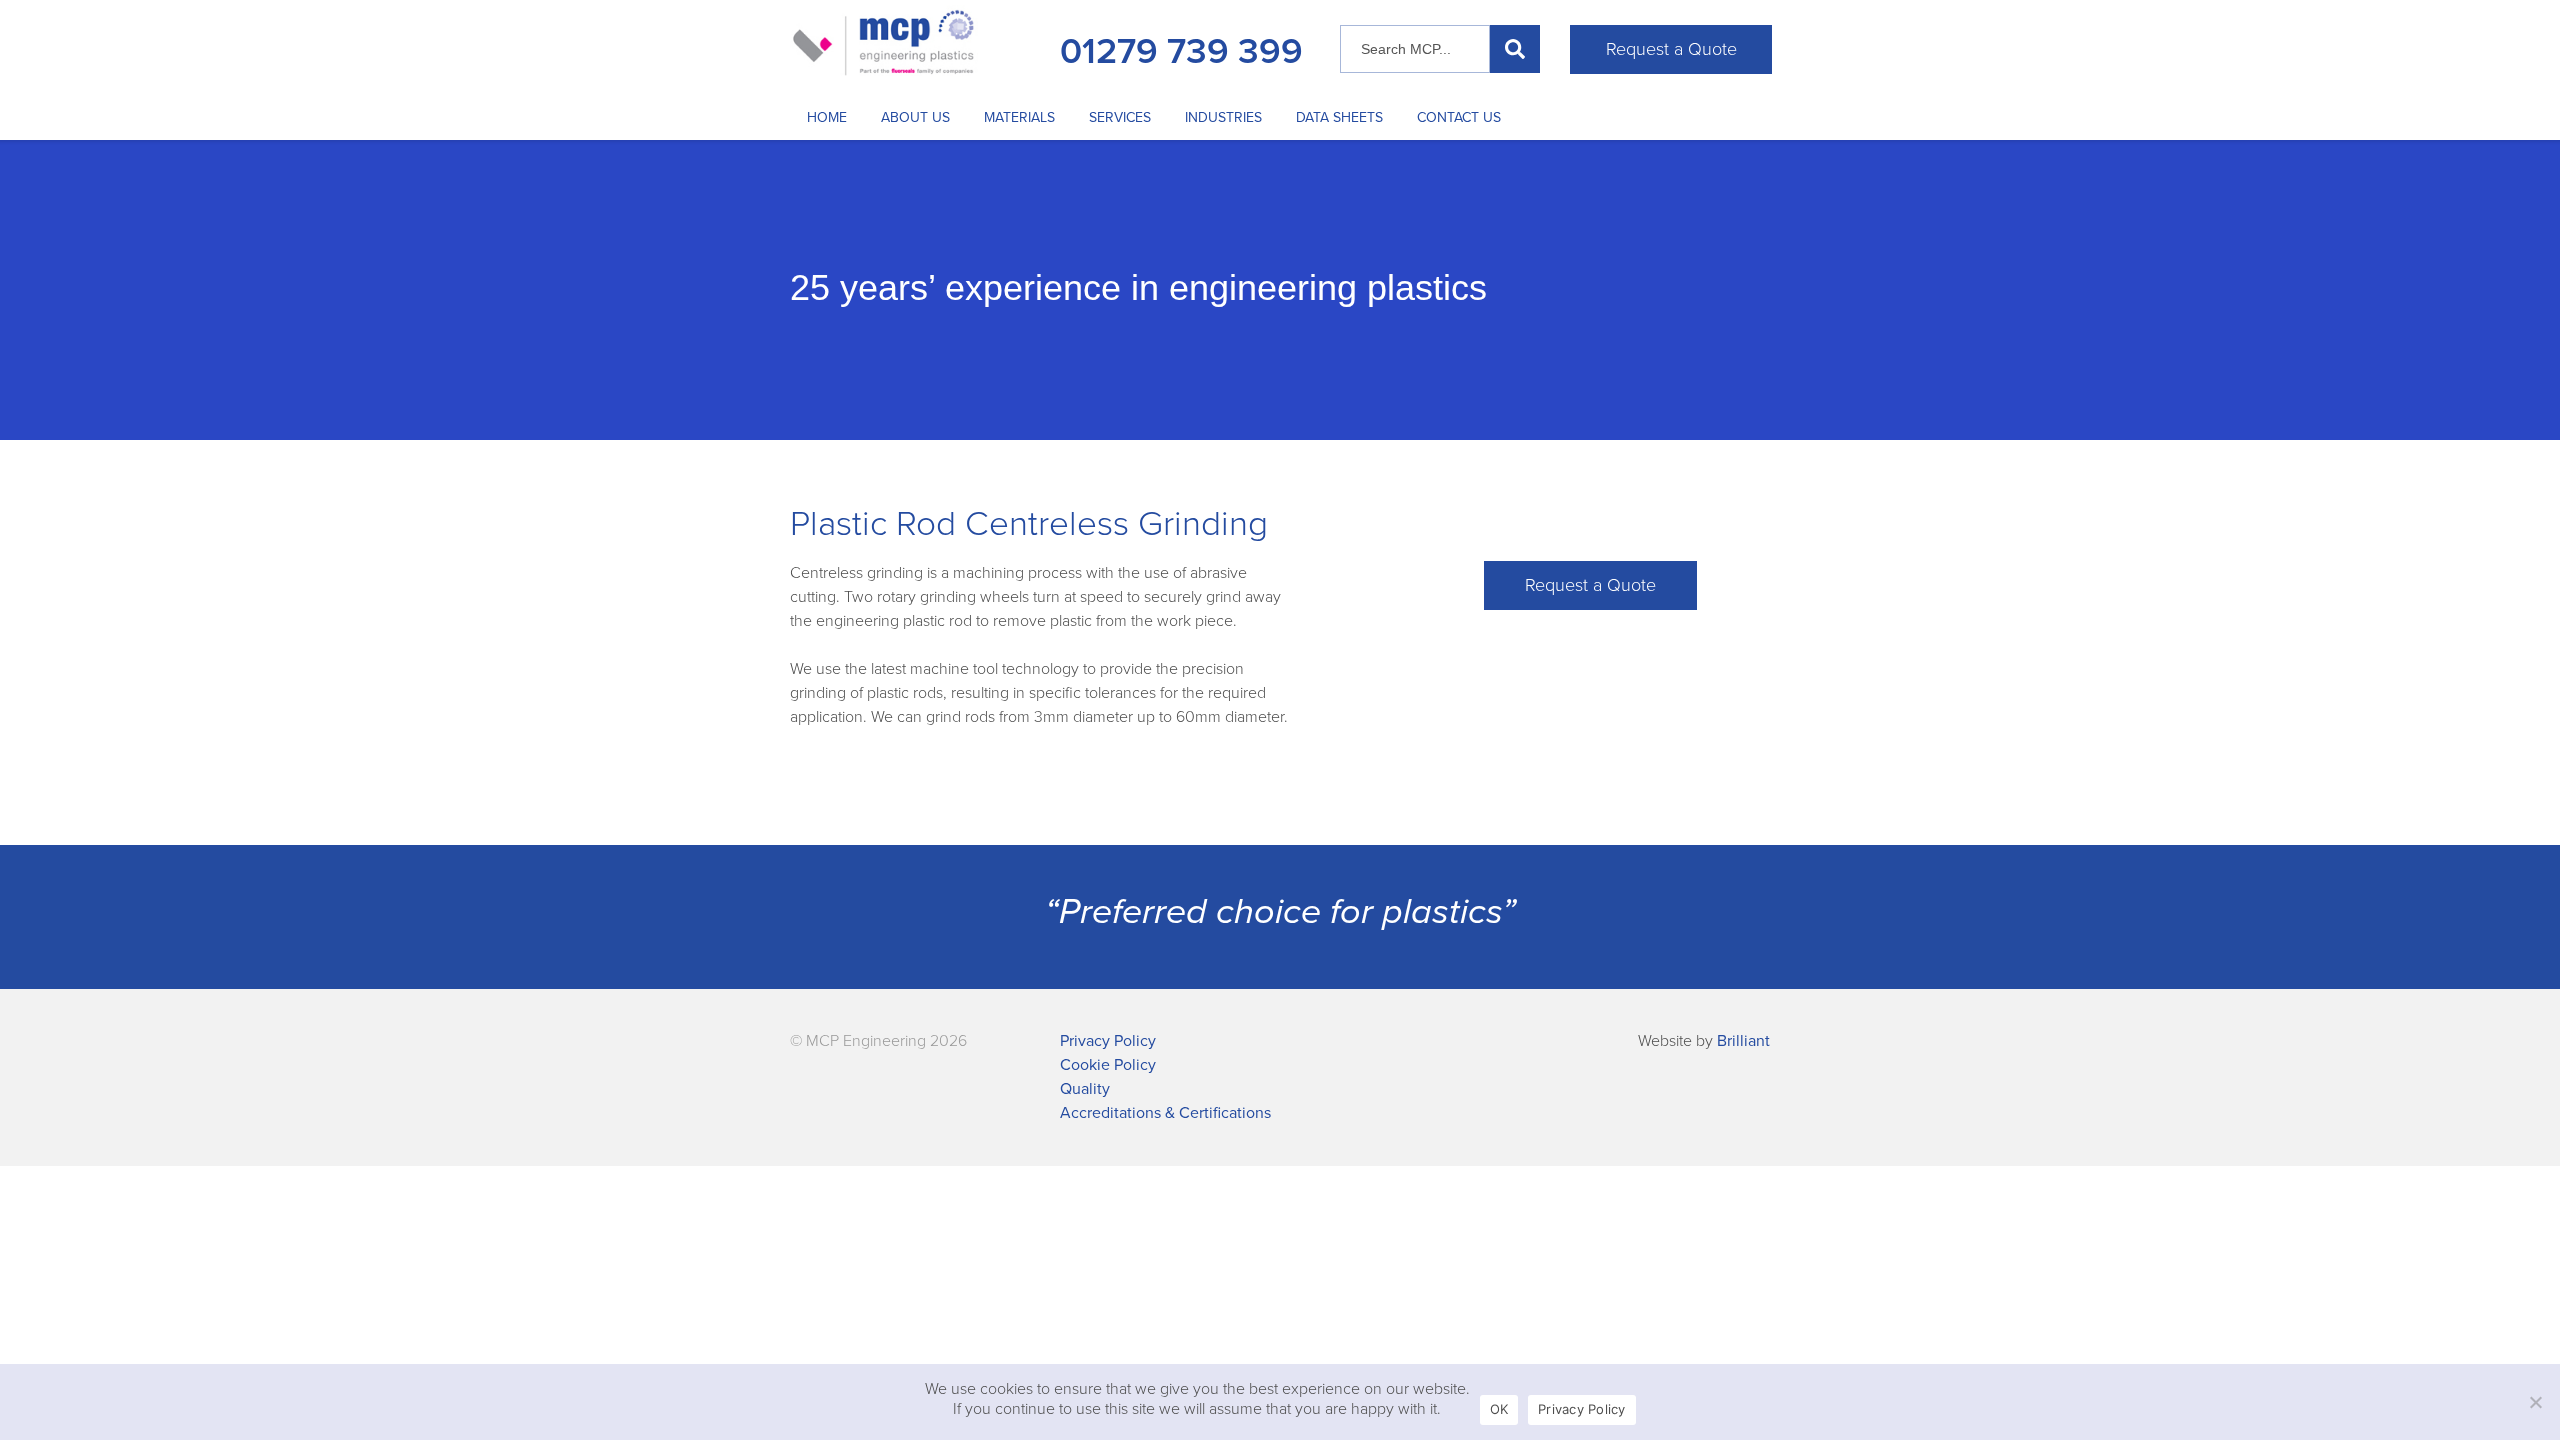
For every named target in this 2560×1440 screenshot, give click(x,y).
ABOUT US (915, 117)
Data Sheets (1339, 117)
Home (827, 117)
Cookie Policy (1108, 1065)
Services (1120, 117)
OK (1499, 1409)
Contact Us (1459, 117)
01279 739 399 (1181, 51)
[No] (2535, 1402)
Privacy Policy (1108, 1041)
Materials (1019, 117)
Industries (1223, 117)
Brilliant (1743, 1041)
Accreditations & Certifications (1165, 1113)
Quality (1085, 1089)
